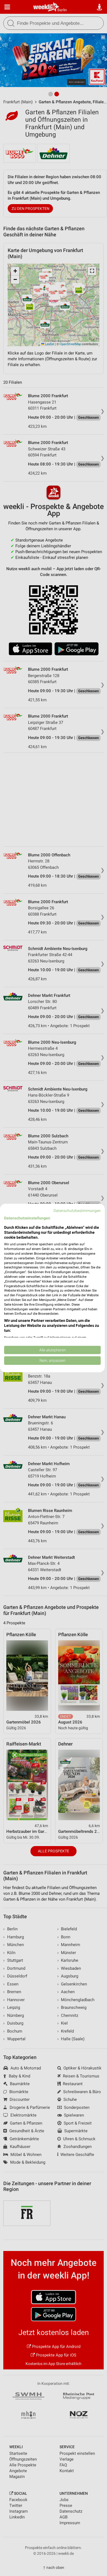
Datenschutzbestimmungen (77, 1211)
